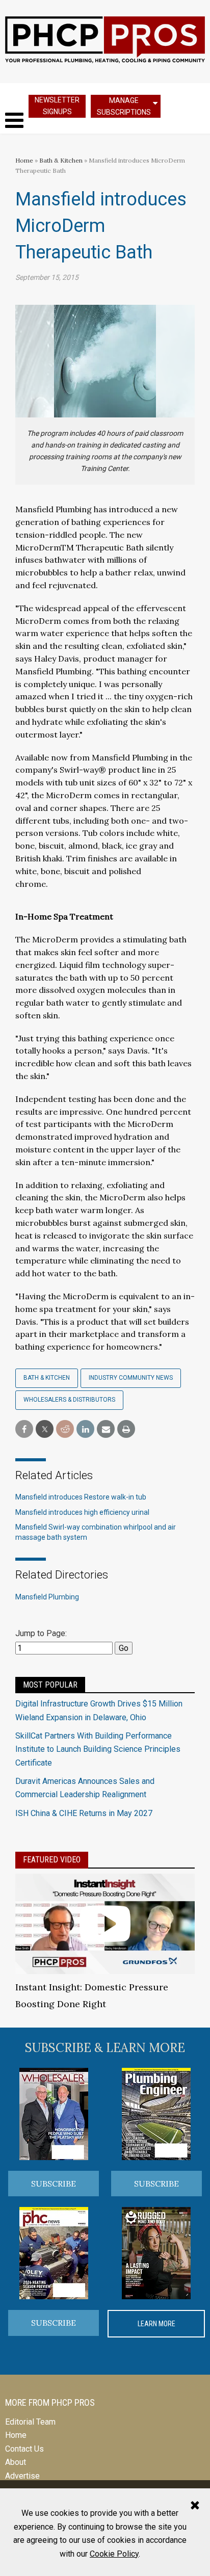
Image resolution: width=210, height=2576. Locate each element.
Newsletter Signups (57, 106)
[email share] (106, 1429)
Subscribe (54, 2184)
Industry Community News (131, 1378)
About (16, 2462)
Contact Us (24, 2449)
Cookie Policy (114, 2554)
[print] (126, 1429)
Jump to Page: (41, 1633)
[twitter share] (45, 1429)
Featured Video (52, 1860)
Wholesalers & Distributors (69, 1400)
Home (24, 160)
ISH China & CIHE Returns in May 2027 (84, 1813)
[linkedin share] (85, 1429)
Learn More (156, 2324)
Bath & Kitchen (61, 160)
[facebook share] (24, 1429)
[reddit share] (65, 1429)
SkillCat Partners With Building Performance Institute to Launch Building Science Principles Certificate (98, 1749)
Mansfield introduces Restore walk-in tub (81, 1497)
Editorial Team (30, 2422)
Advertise (22, 2476)
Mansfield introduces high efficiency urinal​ (82, 1512)
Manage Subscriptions (124, 106)
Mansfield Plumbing (47, 1597)
